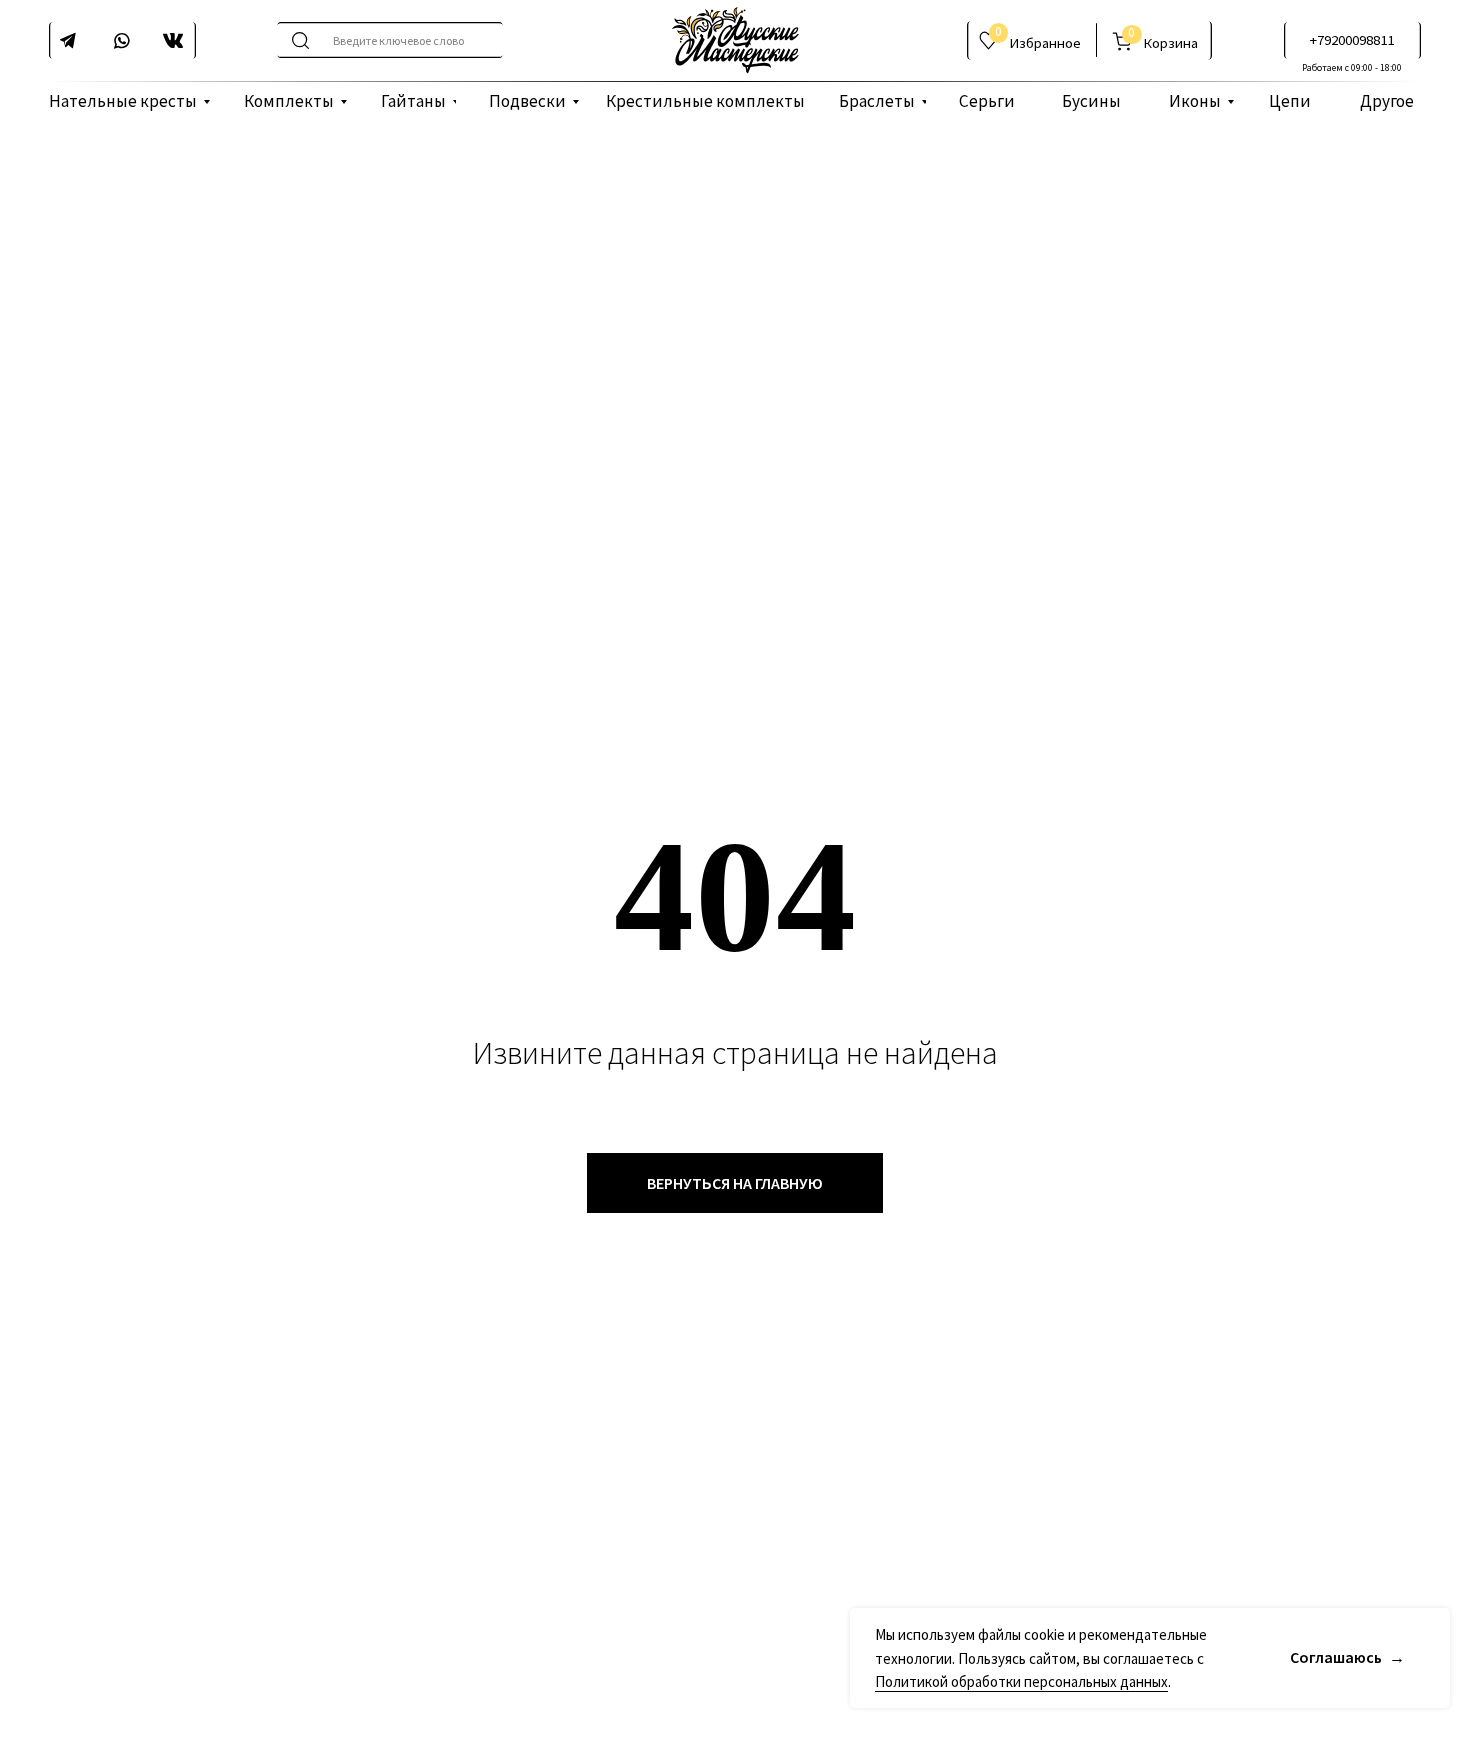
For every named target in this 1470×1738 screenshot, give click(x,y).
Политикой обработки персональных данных (1021, 1681)
